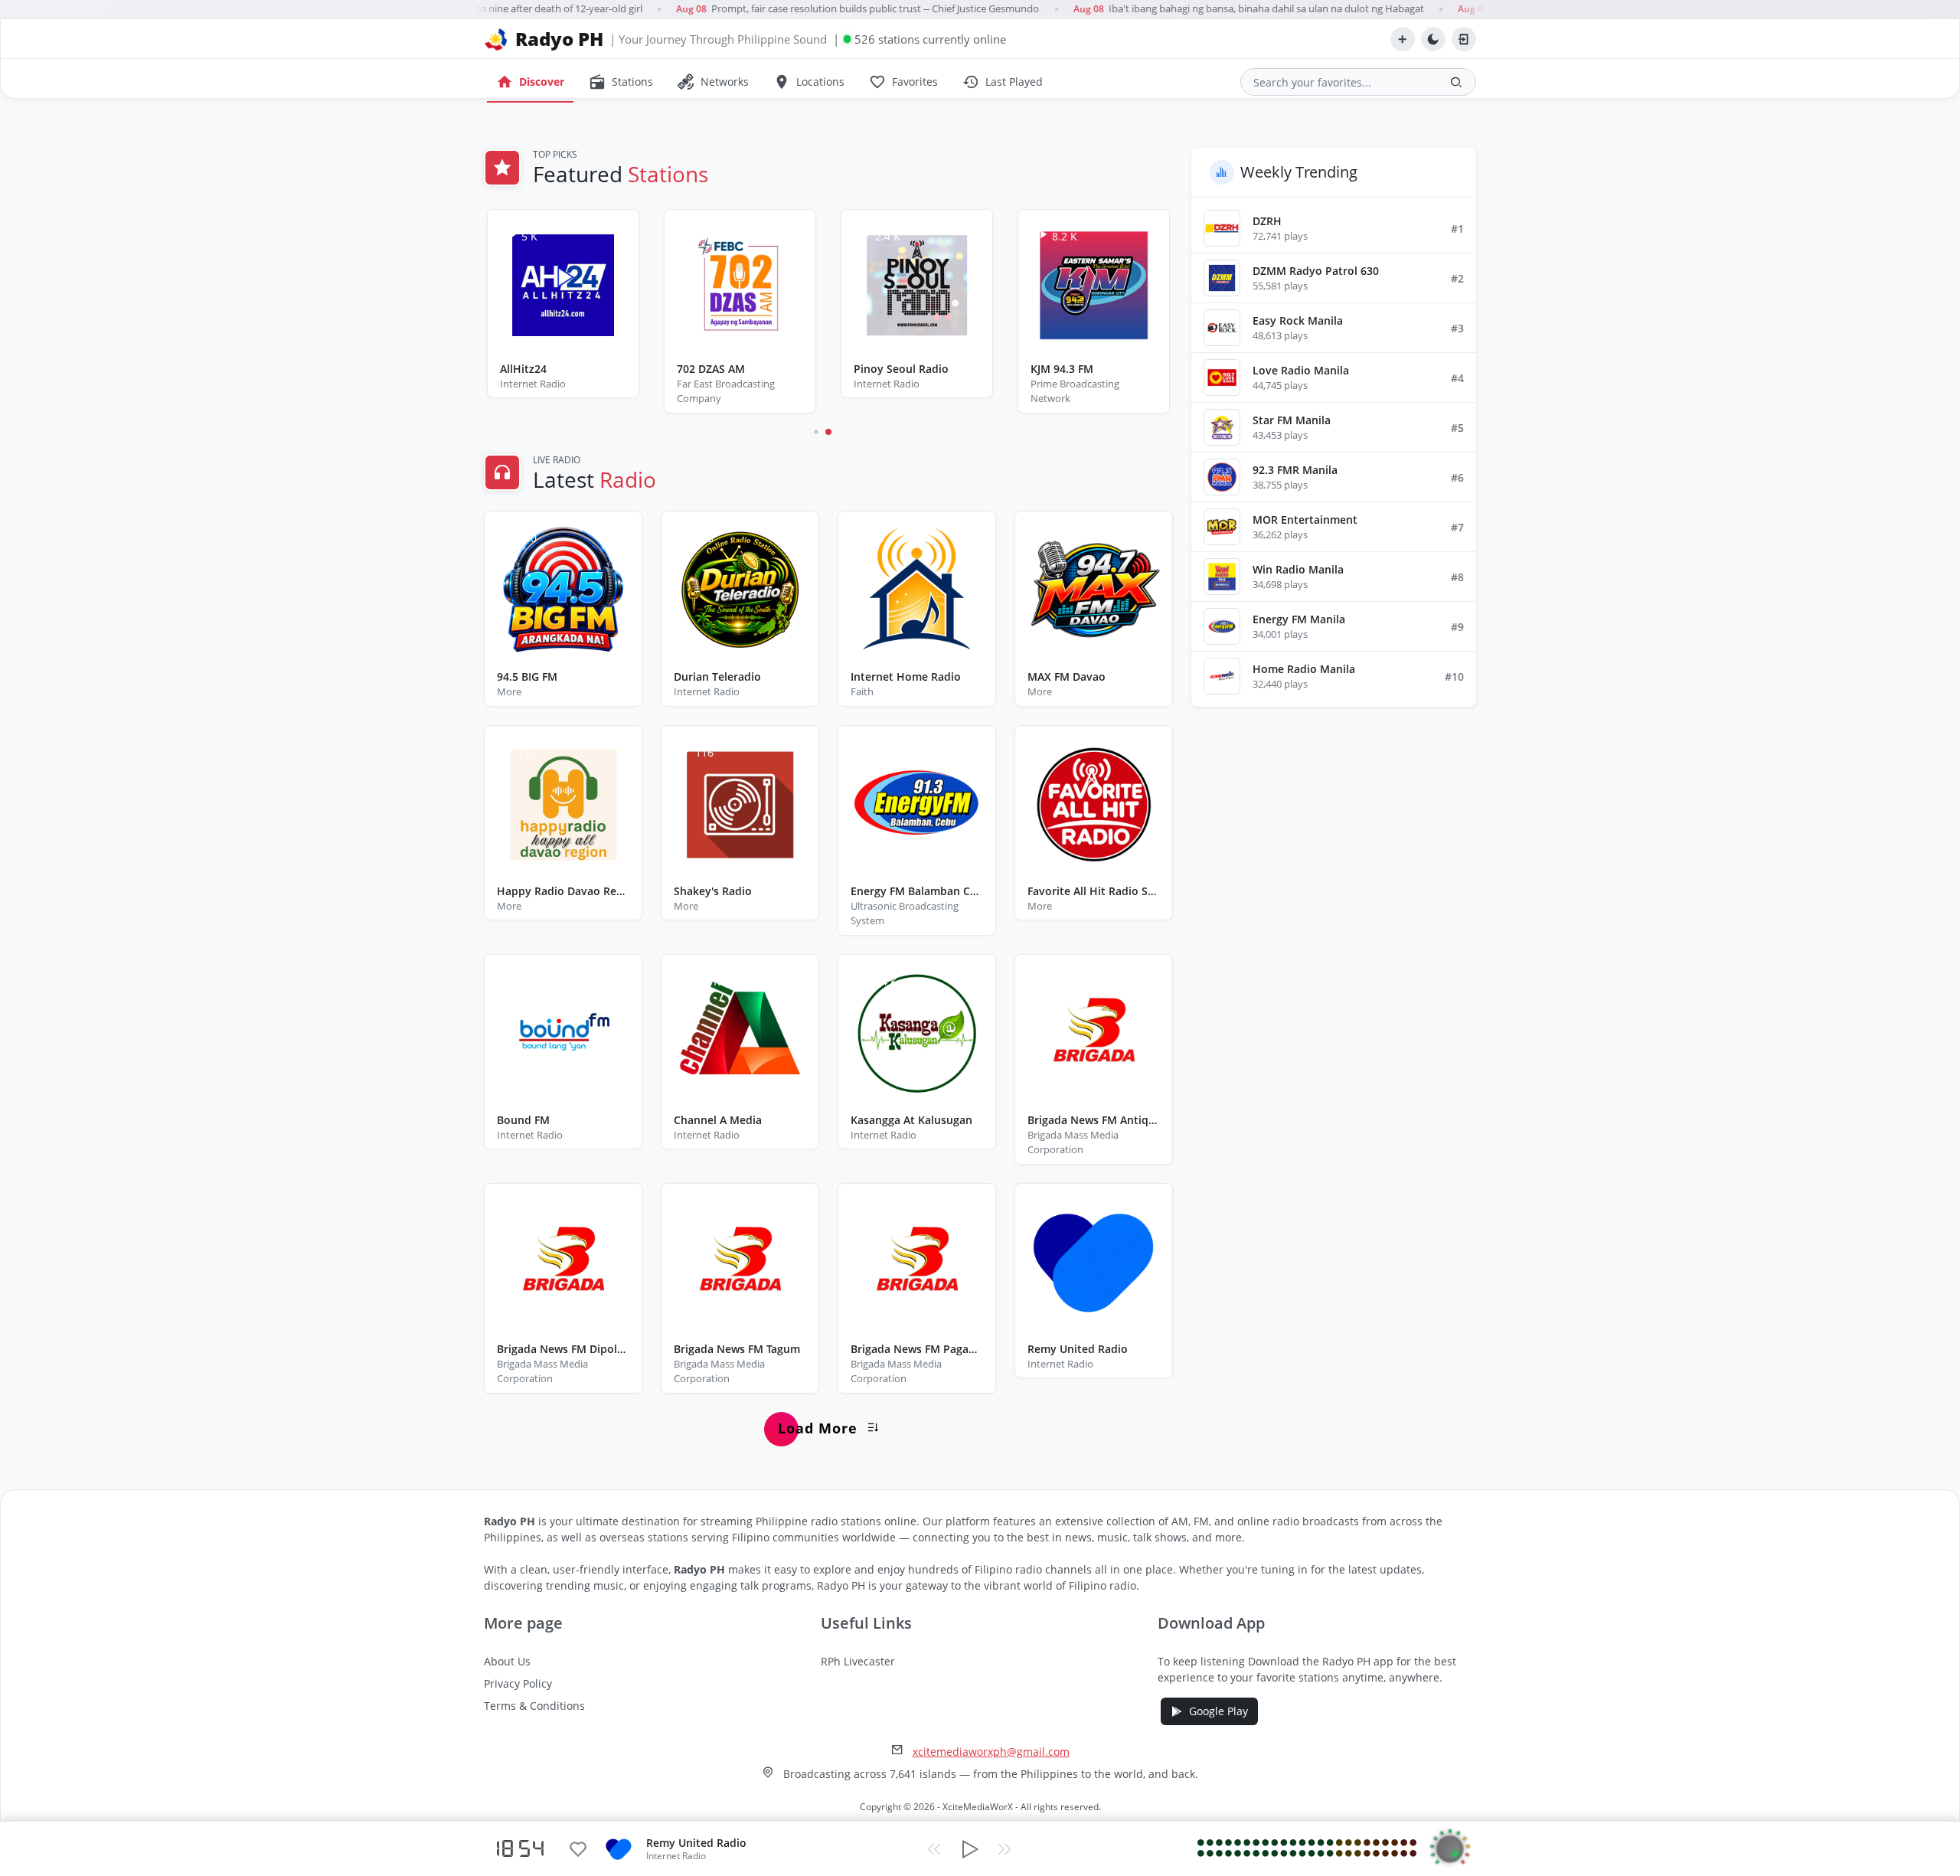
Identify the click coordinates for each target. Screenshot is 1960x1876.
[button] (828, 432)
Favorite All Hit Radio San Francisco (1094, 891)
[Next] (1004, 1849)
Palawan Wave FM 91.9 (559, 369)
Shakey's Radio (713, 891)
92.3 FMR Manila (1295, 470)
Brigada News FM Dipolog (563, 1349)
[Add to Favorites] (578, 1849)
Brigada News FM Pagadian (917, 1349)
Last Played (1003, 82)
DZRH (1267, 221)
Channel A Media (718, 1120)
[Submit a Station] (1403, 39)
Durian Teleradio (717, 677)
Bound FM (523, 1120)
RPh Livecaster (858, 1661)
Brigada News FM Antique (1094, 1120)
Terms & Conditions (534, 1706)
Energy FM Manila (1299, 619)
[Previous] (934, 1849)
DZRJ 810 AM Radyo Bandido (917, 369)
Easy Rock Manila (1298, 320)
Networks (713, 82)
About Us (507, 1661)
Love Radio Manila (1301, 370)
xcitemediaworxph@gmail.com (991, 1752)
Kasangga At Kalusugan (911, 1120)
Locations (809, 82)
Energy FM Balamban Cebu (917, 891)
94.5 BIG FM (527, 677)
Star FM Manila (1292, 420)
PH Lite (696, 369)
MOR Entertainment (1305, 520)
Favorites (903, 82)
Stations (621, 82)
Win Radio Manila (1298, 569)
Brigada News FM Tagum (737, 1349)
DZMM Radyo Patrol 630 (1316, 271)
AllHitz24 (1054, 369)
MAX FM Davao (1067, 677)
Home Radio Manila (1304, 669)
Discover (530, 82)
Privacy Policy (518, 1683)
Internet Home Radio (906, 677)
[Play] (969, 1849)
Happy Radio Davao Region (563, 891)
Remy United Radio (1078, 1349)
